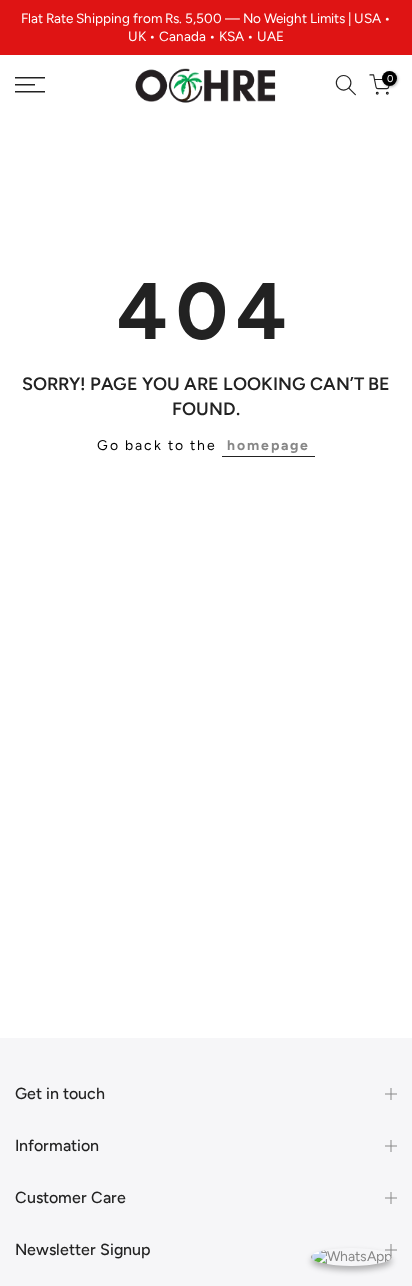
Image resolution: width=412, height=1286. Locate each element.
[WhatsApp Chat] (351, 1255)
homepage (268, 445)
